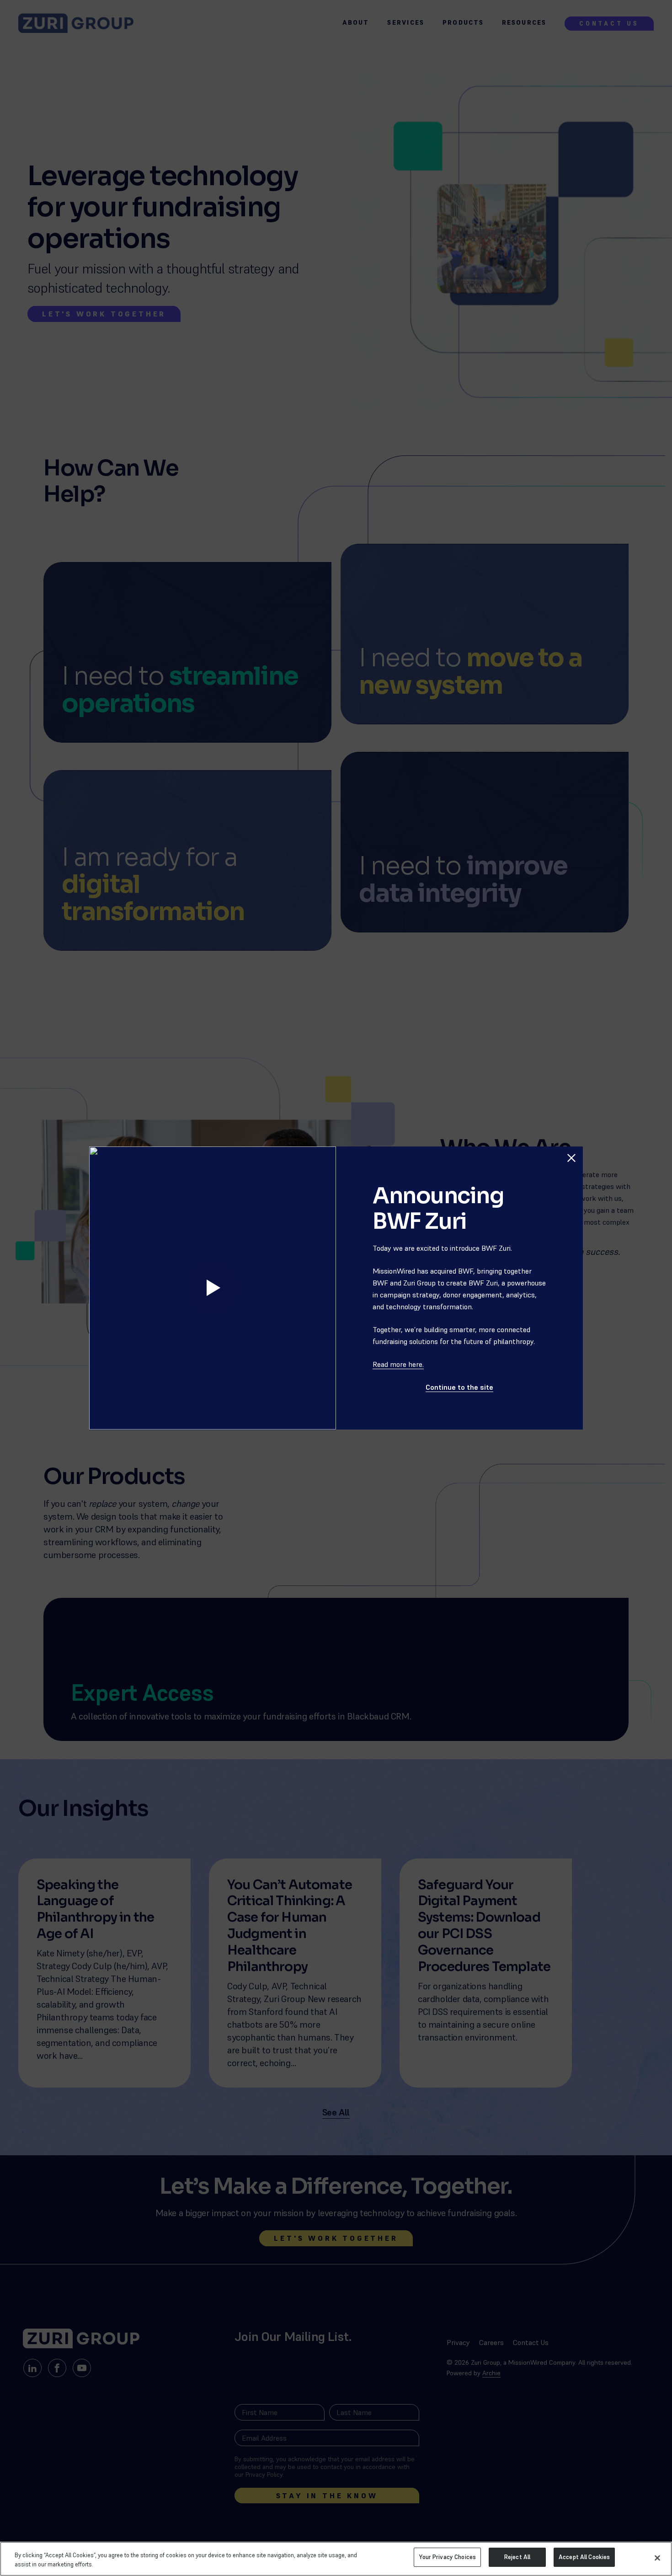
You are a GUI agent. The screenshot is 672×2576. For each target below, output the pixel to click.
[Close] (657, 2558)
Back (567, 1137)
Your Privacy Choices (447, 2557)
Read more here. (398, 1364)
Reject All (517, 2557)
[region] (336, 2559)
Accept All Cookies (584, 2557)
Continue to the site (459, 1387)
